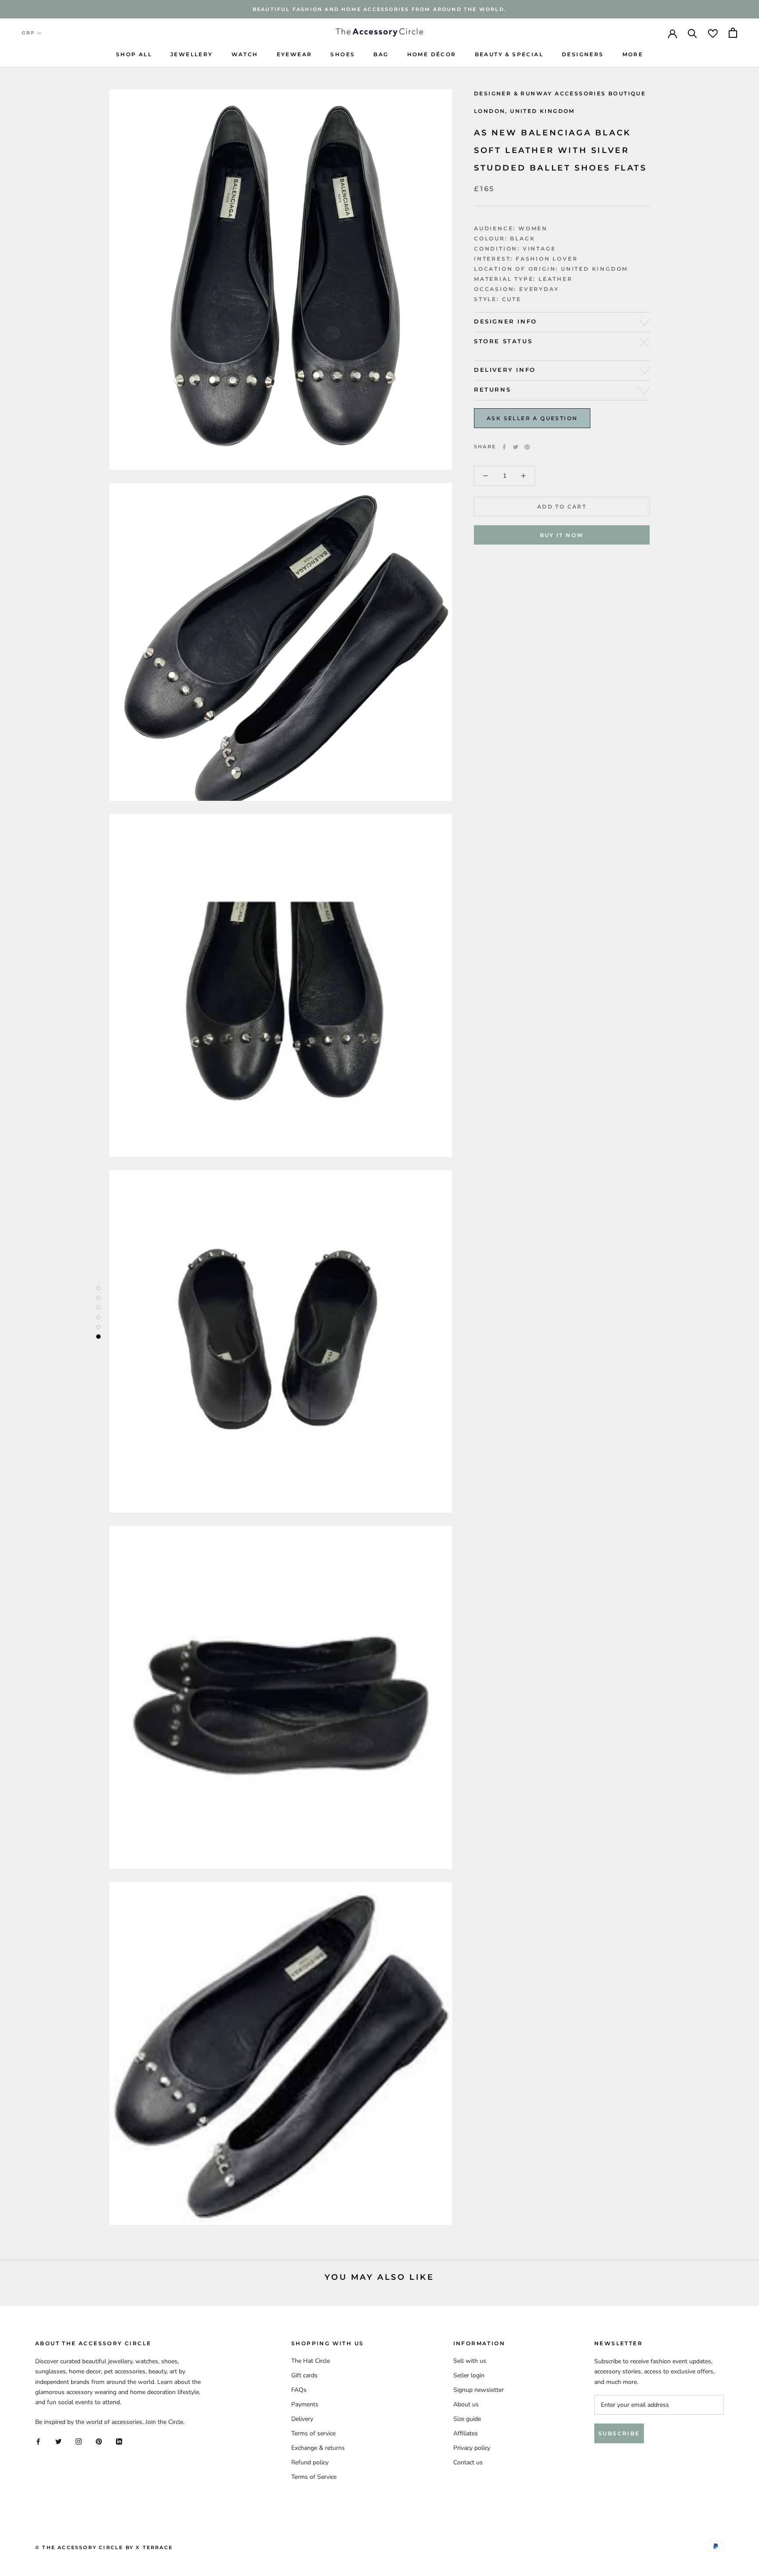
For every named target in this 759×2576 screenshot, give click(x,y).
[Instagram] (79, 2441)
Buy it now (562, 535)
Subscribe (619, 2433)
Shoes (343, 54)
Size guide (467, 2419)
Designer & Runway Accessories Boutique (560, 93)
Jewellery (192, 54)
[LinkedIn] (119, 2441)
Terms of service (313, 2433)
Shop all (134, 54)
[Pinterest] (527, 447)
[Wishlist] (713, 33)
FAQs (299, 2390)
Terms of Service (314, 2477)
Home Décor (432, 54)
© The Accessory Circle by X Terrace (104, 2547)
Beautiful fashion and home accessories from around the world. (379, 9)
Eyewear (295, 54)
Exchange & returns (318, 2448)
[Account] (672, 33)
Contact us (468, 2462)
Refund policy (310, 2462)
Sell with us (470, 2361)
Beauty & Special (509, 54)
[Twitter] (516, 447)
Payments (305, 2404)
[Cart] (733, 33)
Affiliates (466, 2433)
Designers (583, 54)
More (633, 54)
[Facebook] (504, 447)
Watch (245, 54)
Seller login (469, 2375)
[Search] (692, 33)
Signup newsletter (479, 2390)
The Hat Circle (311, 2361)
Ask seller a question (532, 419)
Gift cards (304, 2375)
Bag (381, 54)
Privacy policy (472, 2448)
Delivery (302, 2419)
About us (466, 2404)
